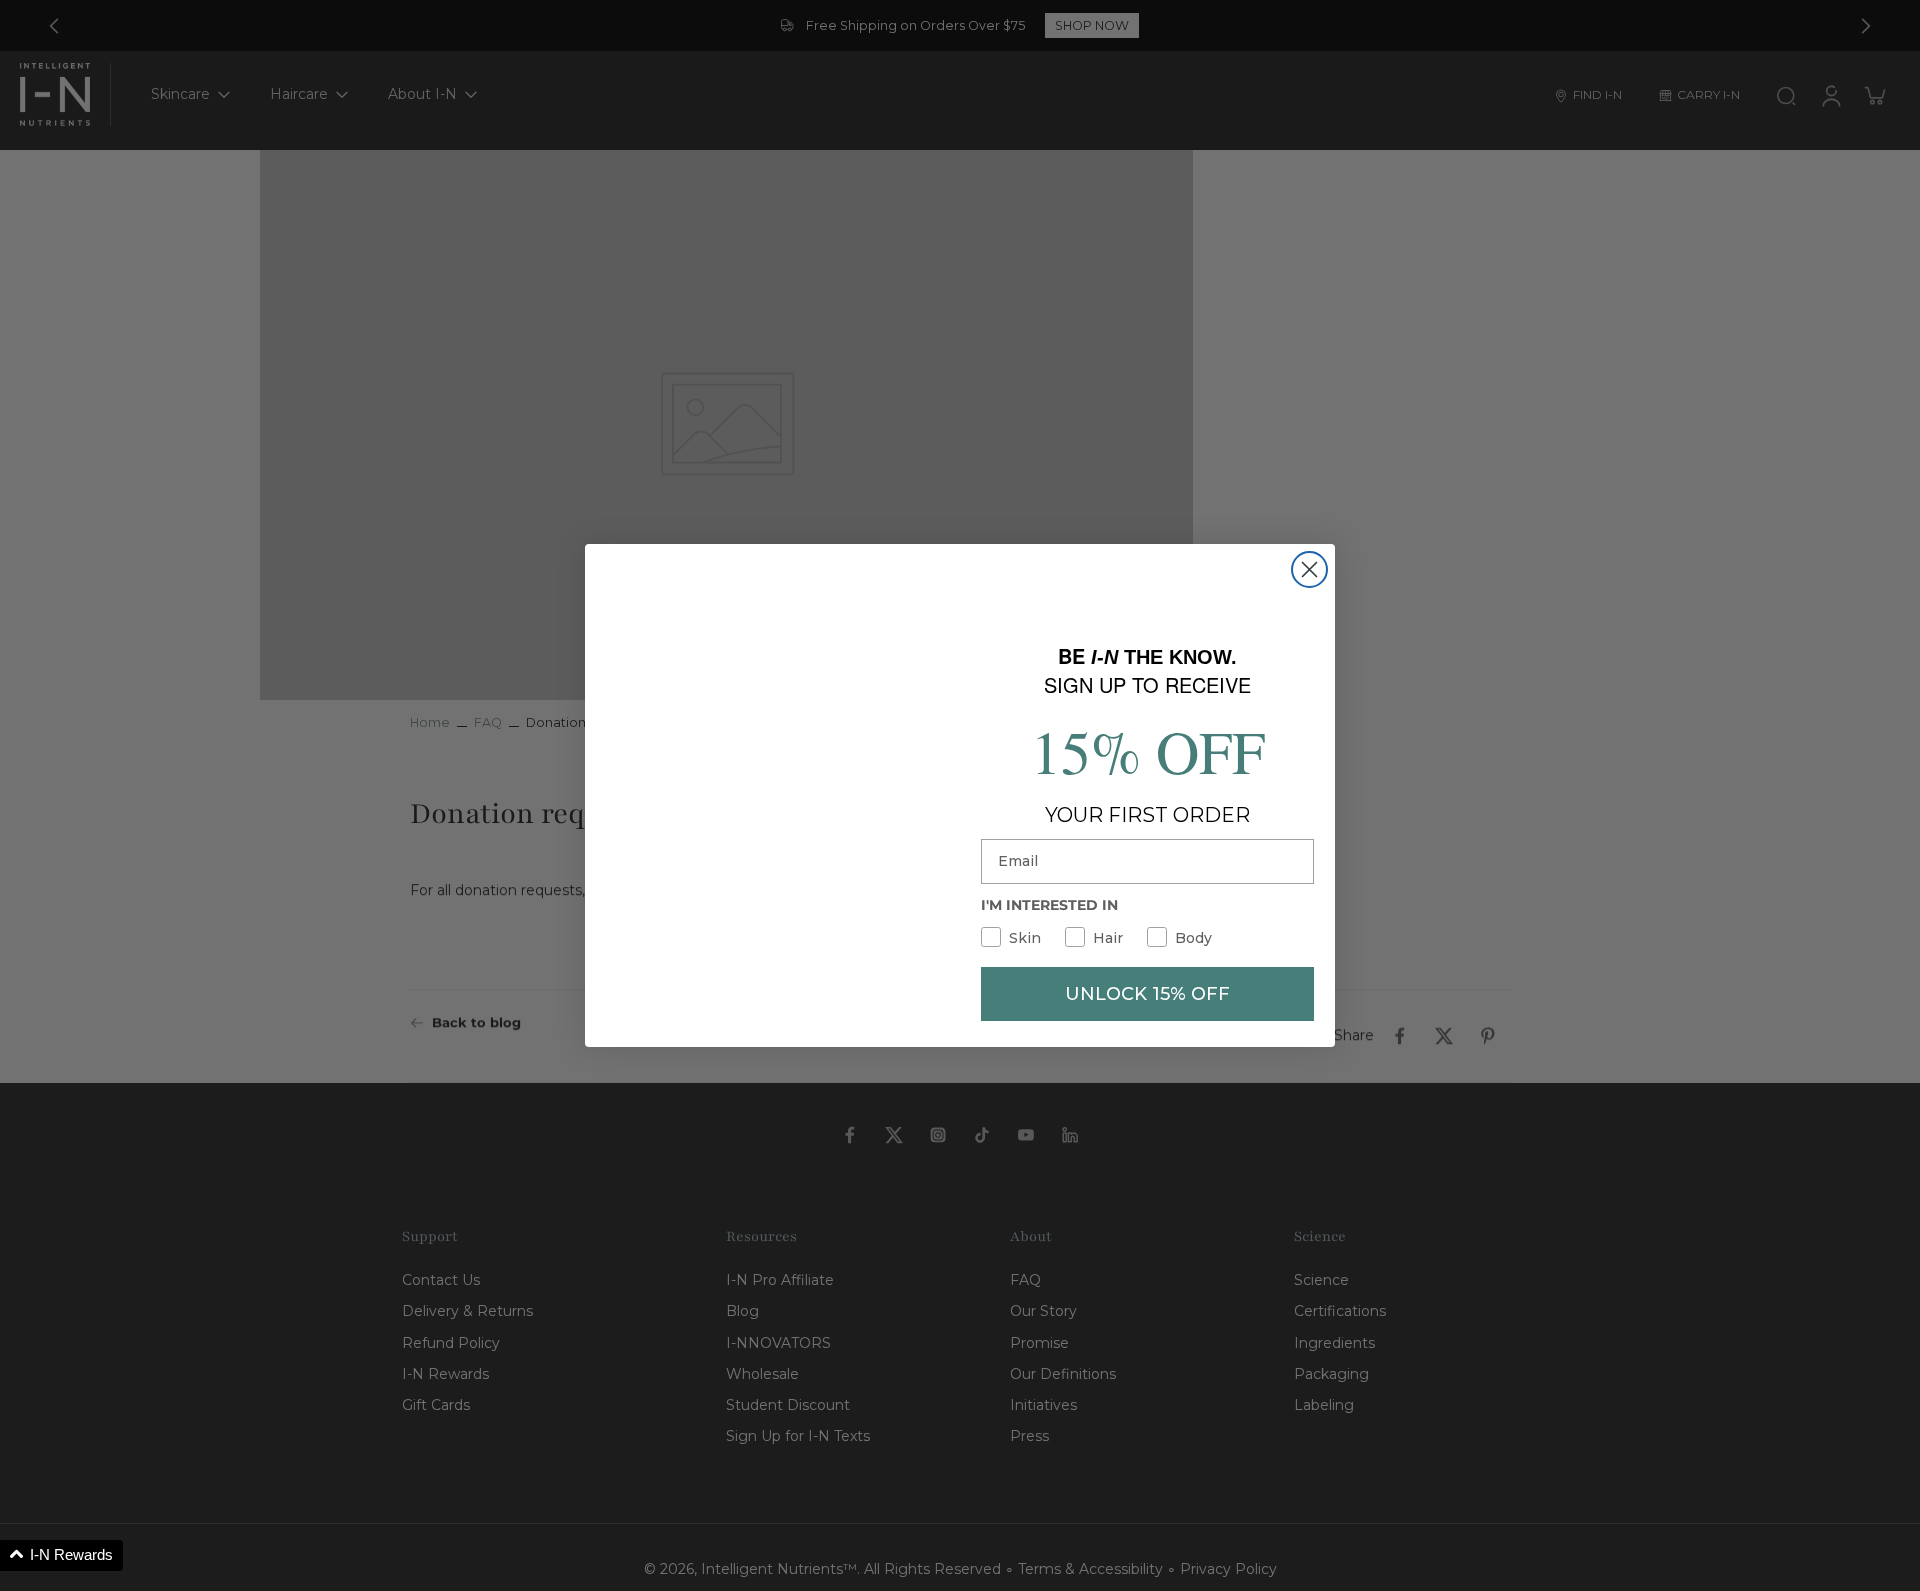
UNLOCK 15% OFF (1147, 991)
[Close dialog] (1309, 572)
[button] (61, 1555)
